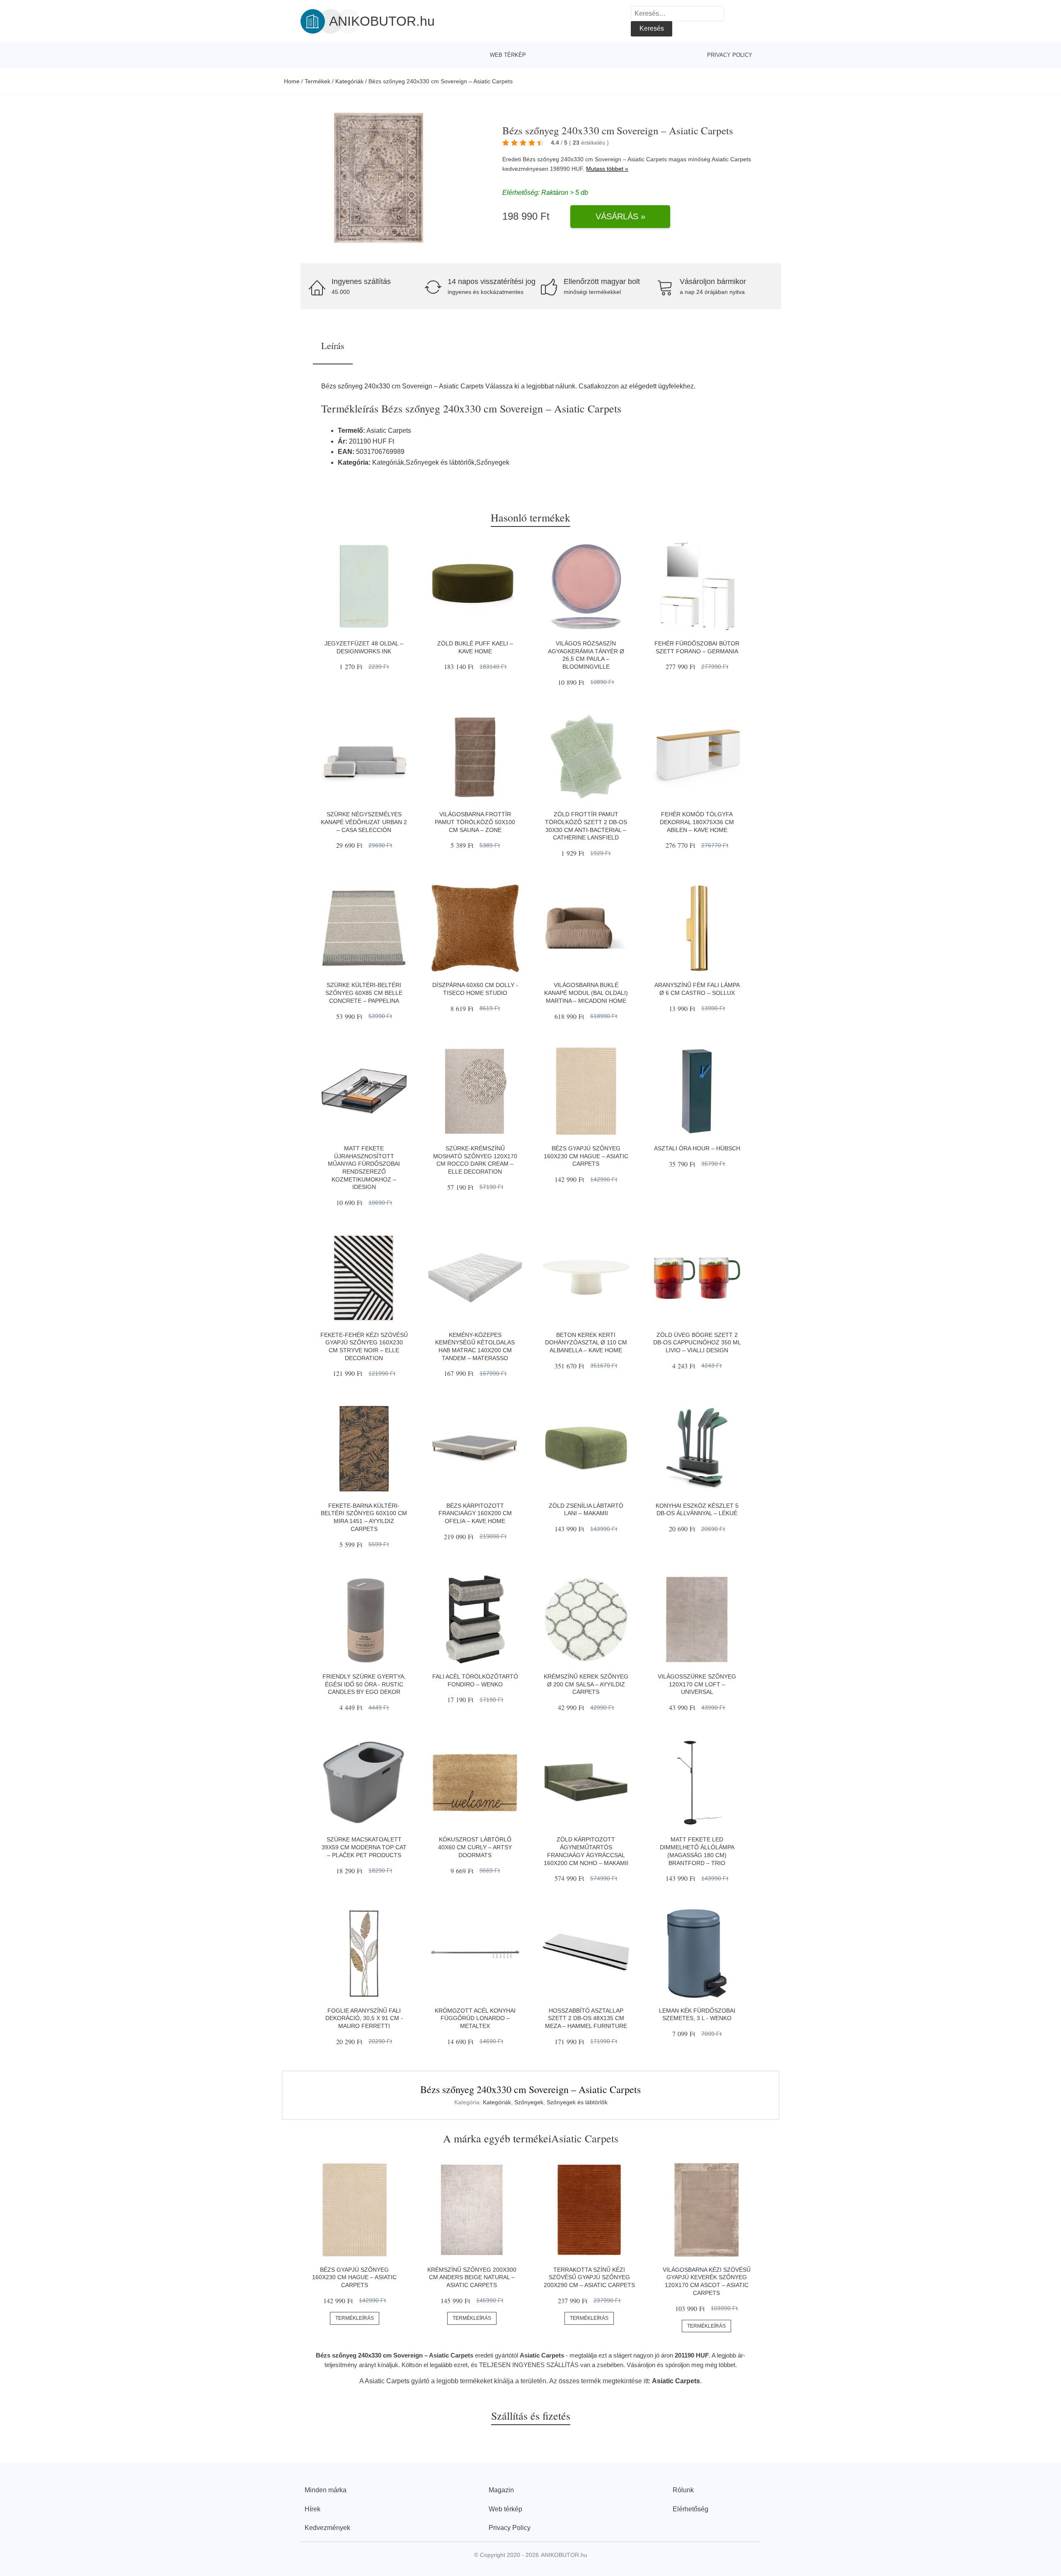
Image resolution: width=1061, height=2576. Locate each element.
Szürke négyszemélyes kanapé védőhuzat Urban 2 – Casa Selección (364, 822)
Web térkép (508, 55)
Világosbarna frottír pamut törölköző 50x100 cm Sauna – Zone (475, 822)
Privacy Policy (730, 55)
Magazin (501, 2490)
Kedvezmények (327, 2528)
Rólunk (683, 2490)
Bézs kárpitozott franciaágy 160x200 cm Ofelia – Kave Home (475, 1513)
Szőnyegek (529, 2102)
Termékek (317, 81)
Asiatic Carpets (731, 159)
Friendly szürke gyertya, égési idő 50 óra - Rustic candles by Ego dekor (364, 1684)
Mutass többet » (607, 169)
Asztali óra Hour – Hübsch (697, 1148)
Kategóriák (349, 81)
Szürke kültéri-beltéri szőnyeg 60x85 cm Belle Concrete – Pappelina (364, 993)
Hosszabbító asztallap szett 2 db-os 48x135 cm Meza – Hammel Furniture (586, 2018)
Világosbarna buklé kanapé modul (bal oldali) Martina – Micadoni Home (586, 993)
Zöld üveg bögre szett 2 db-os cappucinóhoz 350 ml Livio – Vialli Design (697, 1343)
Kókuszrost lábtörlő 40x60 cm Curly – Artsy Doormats (475, 1847)
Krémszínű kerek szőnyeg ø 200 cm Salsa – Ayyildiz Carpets (586, 1684)
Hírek (312, 2509)
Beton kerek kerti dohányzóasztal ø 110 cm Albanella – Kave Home (586, 1343)
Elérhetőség (690, 2509)
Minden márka (326, 2490)
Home (292, 81)
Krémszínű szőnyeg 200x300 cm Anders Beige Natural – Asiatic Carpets (472, 2277)
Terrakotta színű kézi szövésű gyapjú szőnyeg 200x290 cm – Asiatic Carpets (589, 2277)
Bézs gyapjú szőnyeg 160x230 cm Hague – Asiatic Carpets (586, 1156)
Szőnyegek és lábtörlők (577, 2102)
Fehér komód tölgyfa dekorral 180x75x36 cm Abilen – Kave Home (697, 822)
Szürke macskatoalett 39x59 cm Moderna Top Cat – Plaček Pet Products (364, 1847)
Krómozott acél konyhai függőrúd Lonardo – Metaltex (475, 2018)
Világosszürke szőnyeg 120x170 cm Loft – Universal (697, 1684)
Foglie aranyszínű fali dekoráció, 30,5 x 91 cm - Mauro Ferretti (364, 2018)
